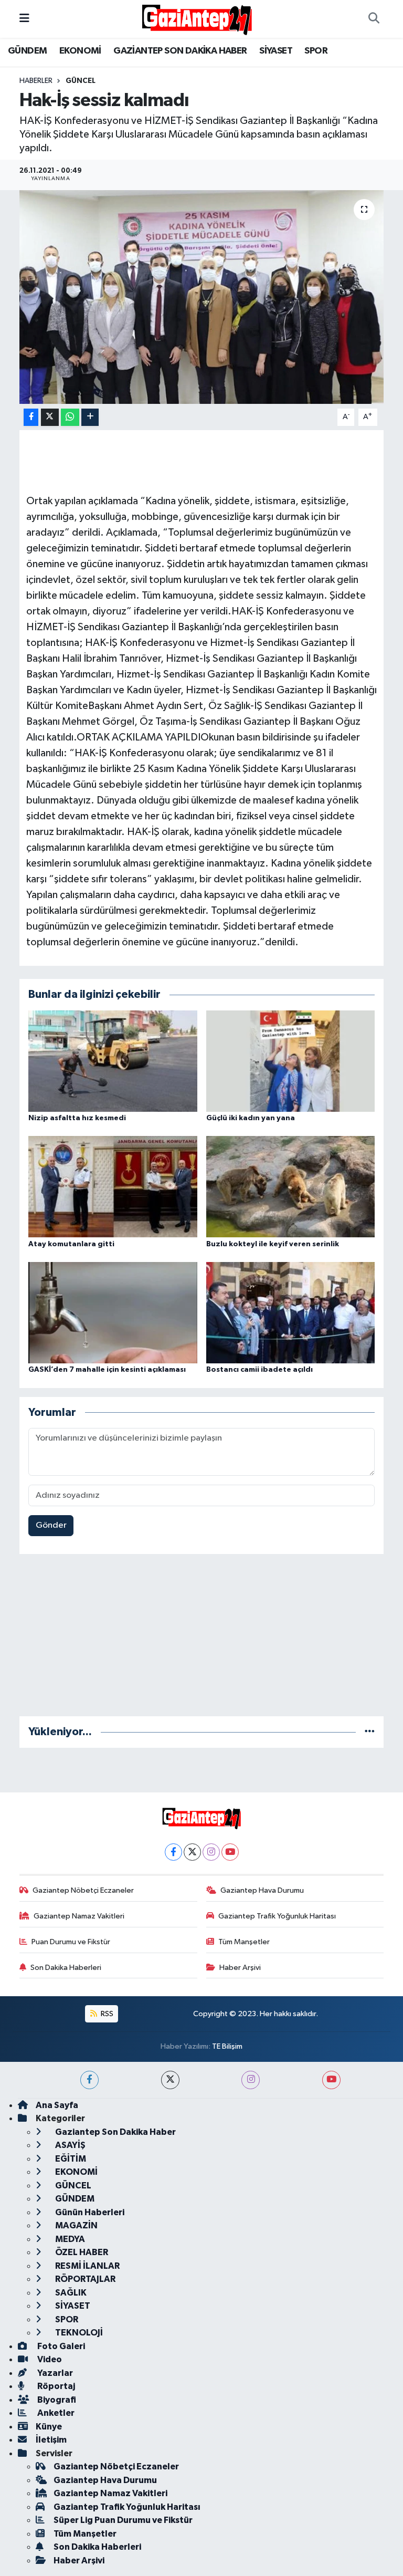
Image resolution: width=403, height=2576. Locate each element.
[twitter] (170, 2080)
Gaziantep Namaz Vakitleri (79, 1916)
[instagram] (251, 2080)
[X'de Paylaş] (50, 417)
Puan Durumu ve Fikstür (71, 1942)
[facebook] (89, 2080)
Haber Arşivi (240, 1968)
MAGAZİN (76, 2225)
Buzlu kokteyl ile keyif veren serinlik (273, 1244)
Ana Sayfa (57, 2105)
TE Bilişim (227, 2046)
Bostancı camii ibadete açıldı (259, 1370)
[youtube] (331, 2080)
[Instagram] (211, 1852)
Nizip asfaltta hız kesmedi (77, 1118)
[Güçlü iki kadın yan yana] (291, 1061)
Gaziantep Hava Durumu (262, 1890)
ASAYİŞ (70, 2145)
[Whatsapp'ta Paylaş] (70, 417)
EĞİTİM (70, 2159)
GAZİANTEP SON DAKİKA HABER (180, 51)
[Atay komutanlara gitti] (113, 1187)
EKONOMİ (80, 51)
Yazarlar (54, 2373)
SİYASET (276, 51)
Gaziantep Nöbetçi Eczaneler (83, 1890)
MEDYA (69, 2239)
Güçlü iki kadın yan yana (251, 1118)
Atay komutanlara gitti (71, 1244)
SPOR (316, 51)
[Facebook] (173, 1852)
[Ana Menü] (24, 19)
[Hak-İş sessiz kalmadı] (202, 297)
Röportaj (55, 2386)
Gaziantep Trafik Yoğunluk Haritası (277, 1916)
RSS (106, 2014)
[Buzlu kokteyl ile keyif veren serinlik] (291, 1187)
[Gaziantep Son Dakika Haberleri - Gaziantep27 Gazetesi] (197, 19)
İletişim (51, 2440)
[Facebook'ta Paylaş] (31, 417)
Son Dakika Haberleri (66, 1968)
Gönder (51, 1525)
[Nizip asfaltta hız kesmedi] (113, 1061)
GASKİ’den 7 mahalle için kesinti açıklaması (107, 1370)
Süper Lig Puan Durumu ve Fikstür (123, 2520)
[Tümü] (370, 1732)
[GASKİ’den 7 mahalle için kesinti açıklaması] (113, 1313)
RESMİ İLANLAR (87, 2266)
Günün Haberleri (89, 2212)
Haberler (36, 81)
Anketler (55, 2413)
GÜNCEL (81, 81)
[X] (192, 1852)
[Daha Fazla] (90, 417)
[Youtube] (230, 1852)
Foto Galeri (60, 2346)
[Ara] (374, 19)
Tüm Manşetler (244, 1942)
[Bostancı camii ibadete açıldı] (291, 1313)
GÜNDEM (27, 51)
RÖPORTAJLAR (84, 2279)
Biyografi (56, 2400)
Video (49, 2359)
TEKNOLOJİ (78, 2333)
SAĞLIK (70, 2293)
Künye (49, 2427)
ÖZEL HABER (81, 2252)
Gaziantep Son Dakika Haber (115, 2132)
